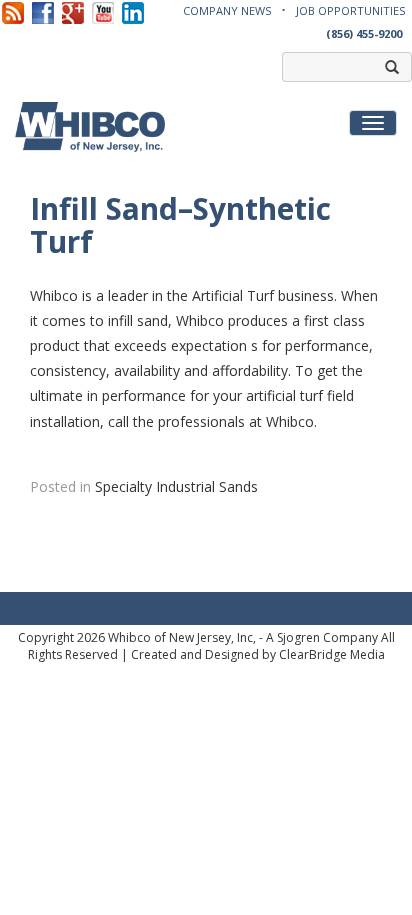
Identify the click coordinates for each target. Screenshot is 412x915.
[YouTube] (103, 11)
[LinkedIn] (133, 11)
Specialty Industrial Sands (176, 486)
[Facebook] (43, 11)
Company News (227, 10)
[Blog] (13, 11)
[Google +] (73, 11)
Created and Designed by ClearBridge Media (258, 654)
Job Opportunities (350, 10)
